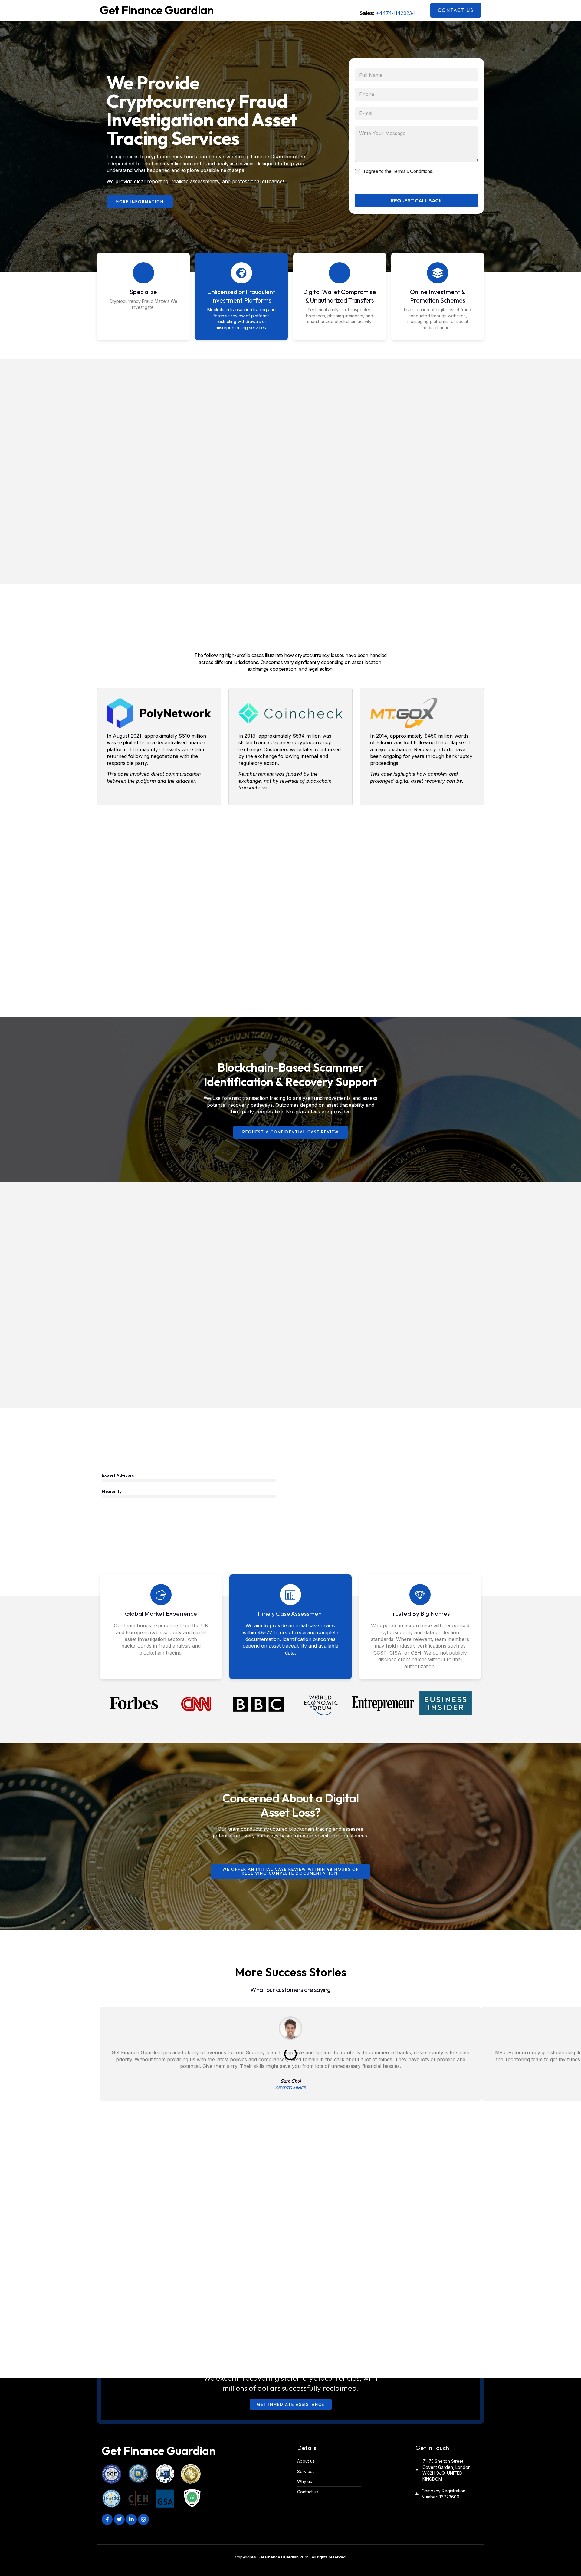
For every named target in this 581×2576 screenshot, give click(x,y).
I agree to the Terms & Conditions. (399, 171)
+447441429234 (396, 13)
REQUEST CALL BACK (417, 200)
